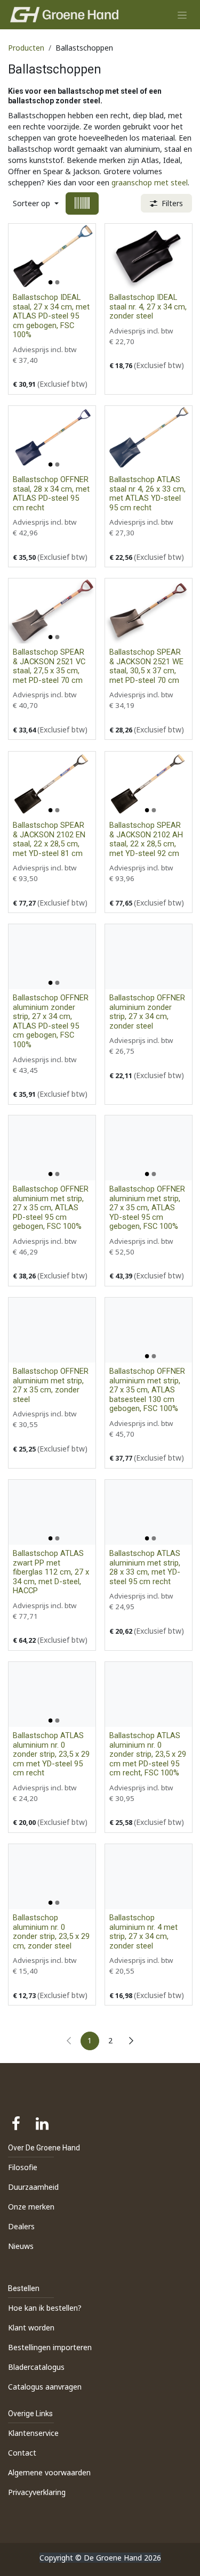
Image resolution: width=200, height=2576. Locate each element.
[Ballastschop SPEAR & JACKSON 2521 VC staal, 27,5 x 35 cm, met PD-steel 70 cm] (52, 611)
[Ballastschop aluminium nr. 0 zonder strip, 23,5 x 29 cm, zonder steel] (52, 1877)
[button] (36, 203)
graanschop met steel (150, 182)
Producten (26, 48)
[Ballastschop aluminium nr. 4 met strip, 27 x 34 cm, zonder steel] (149, 1877)
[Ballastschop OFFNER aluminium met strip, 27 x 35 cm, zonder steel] (52, 1330)
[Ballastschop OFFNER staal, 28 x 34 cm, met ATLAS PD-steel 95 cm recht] (52, 438)
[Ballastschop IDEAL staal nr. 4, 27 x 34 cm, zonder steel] (149, 256)
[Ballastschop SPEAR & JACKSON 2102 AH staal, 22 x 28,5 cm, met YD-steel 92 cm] (149, 784)
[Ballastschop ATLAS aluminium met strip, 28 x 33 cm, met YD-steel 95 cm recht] (149, 1512)
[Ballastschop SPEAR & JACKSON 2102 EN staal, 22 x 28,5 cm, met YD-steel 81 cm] (52, 784)
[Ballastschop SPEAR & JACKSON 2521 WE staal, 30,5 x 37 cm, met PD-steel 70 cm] (149, 611)
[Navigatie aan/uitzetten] (182, 15)
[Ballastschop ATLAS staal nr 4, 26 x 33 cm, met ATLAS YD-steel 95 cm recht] (149, 438)
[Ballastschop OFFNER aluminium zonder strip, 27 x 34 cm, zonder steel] (149, 957)
